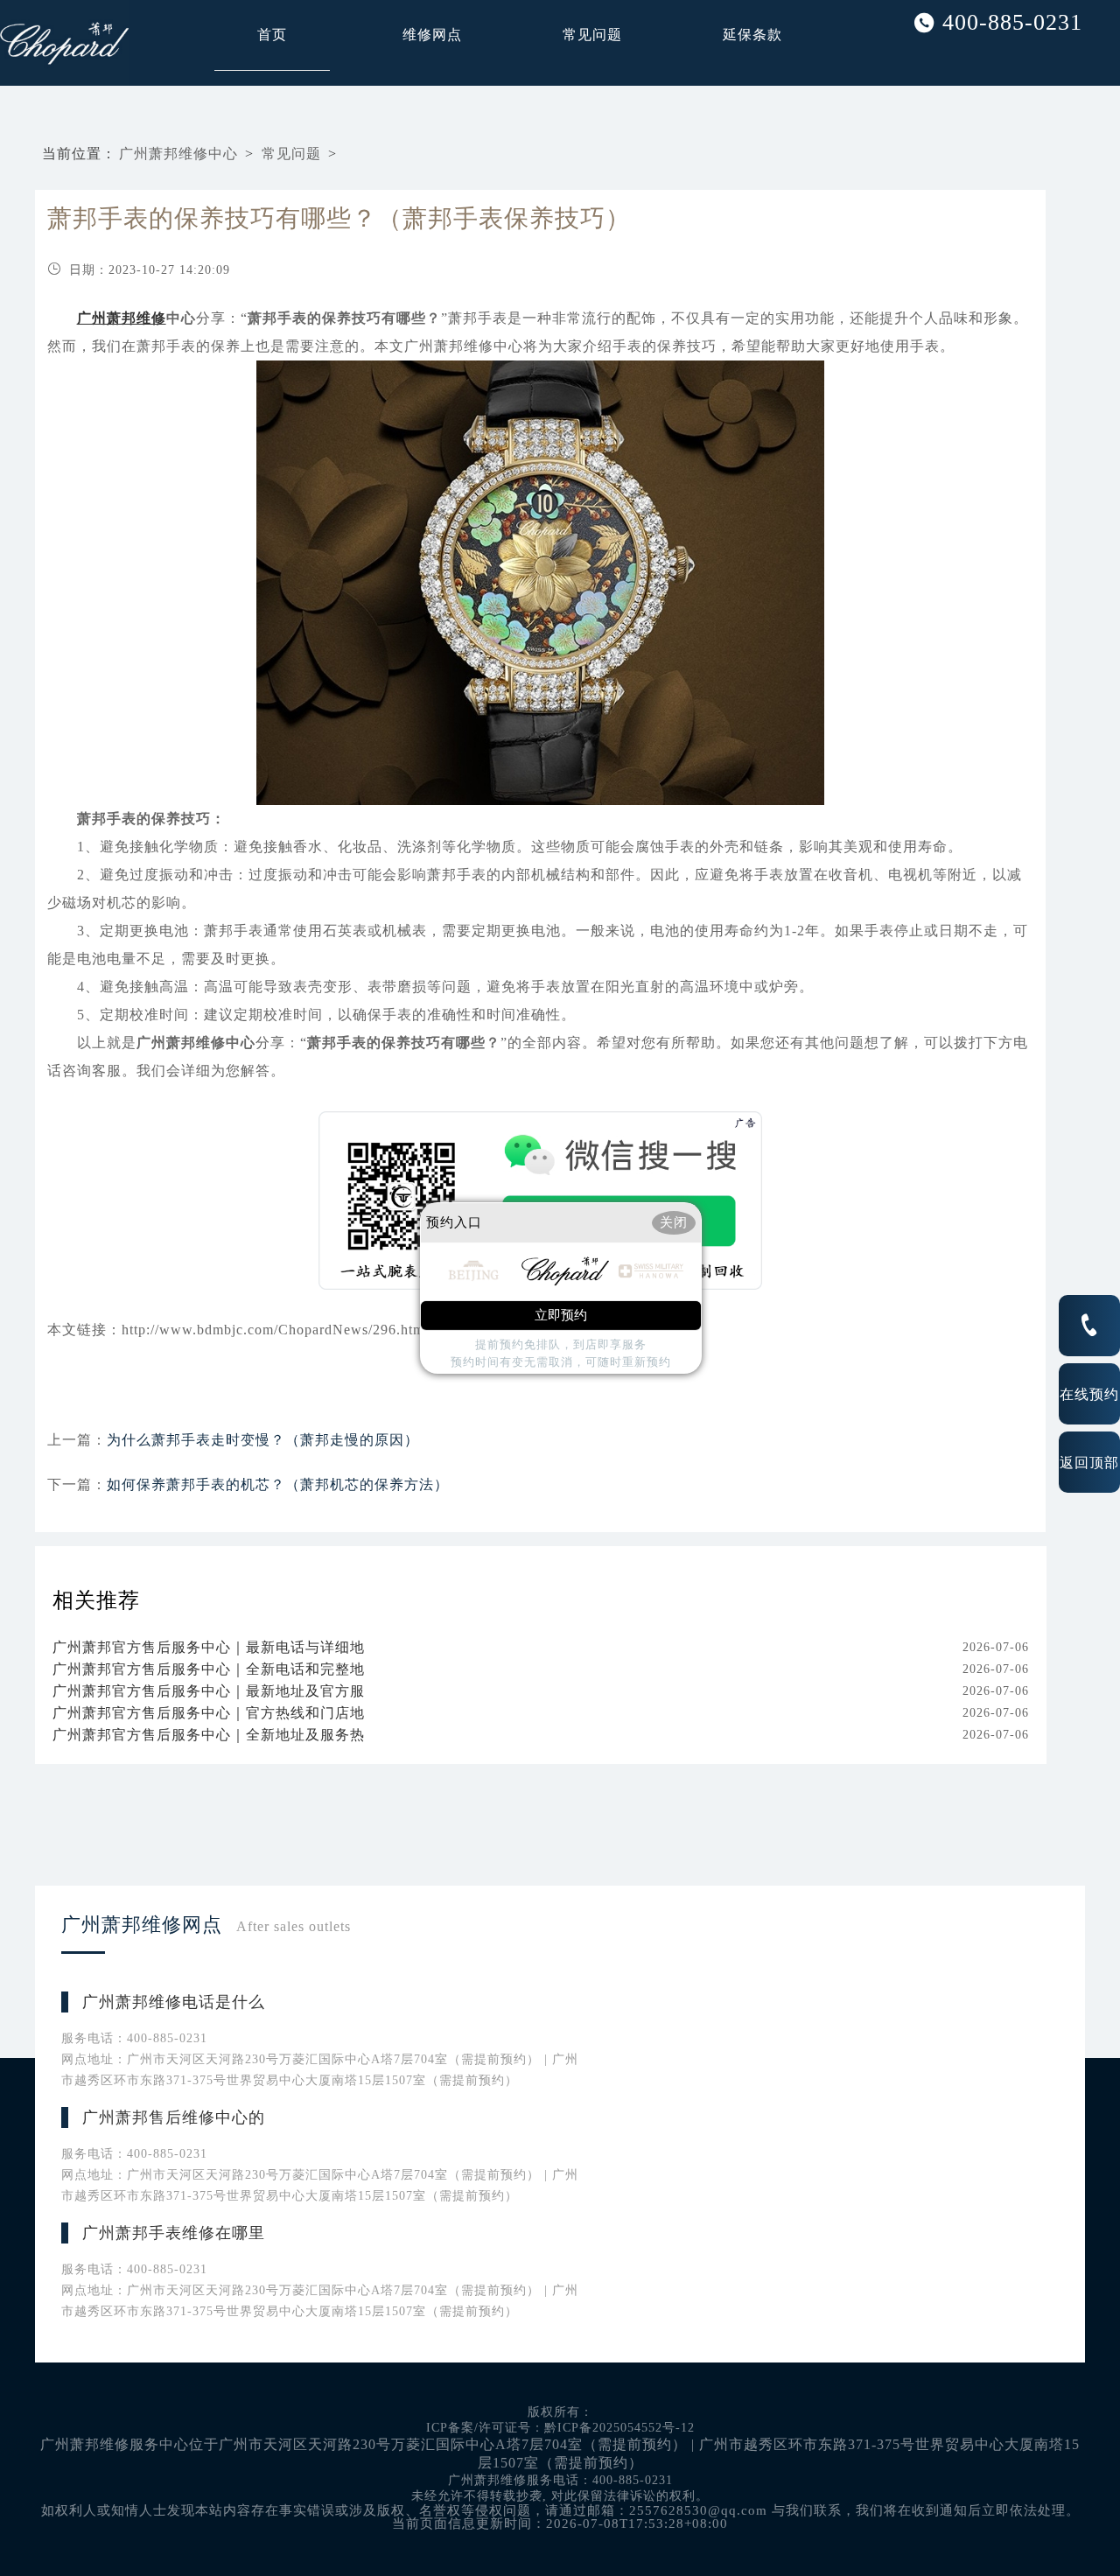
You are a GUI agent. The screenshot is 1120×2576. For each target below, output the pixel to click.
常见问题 (592, 35)
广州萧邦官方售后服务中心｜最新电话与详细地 (209, 1647)
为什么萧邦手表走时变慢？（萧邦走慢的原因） (263, 1440)
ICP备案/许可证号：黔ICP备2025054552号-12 (560, 2428)
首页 (272, 35)
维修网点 (432, 35)
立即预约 (561, 1315)
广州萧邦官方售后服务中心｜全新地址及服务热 (209, 1735)
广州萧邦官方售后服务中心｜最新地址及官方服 (209, 1691)
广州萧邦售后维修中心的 (174, 2117)
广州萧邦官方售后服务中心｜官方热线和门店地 (209, 1713)
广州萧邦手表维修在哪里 (174, 2233)
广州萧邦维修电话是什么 (174, 2002)
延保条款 (752, 35)
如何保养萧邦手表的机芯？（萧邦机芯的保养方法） (278, 1484)
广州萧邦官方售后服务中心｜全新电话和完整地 (209, 1669)
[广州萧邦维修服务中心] (26, 43)
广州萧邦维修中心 (178, 154)
